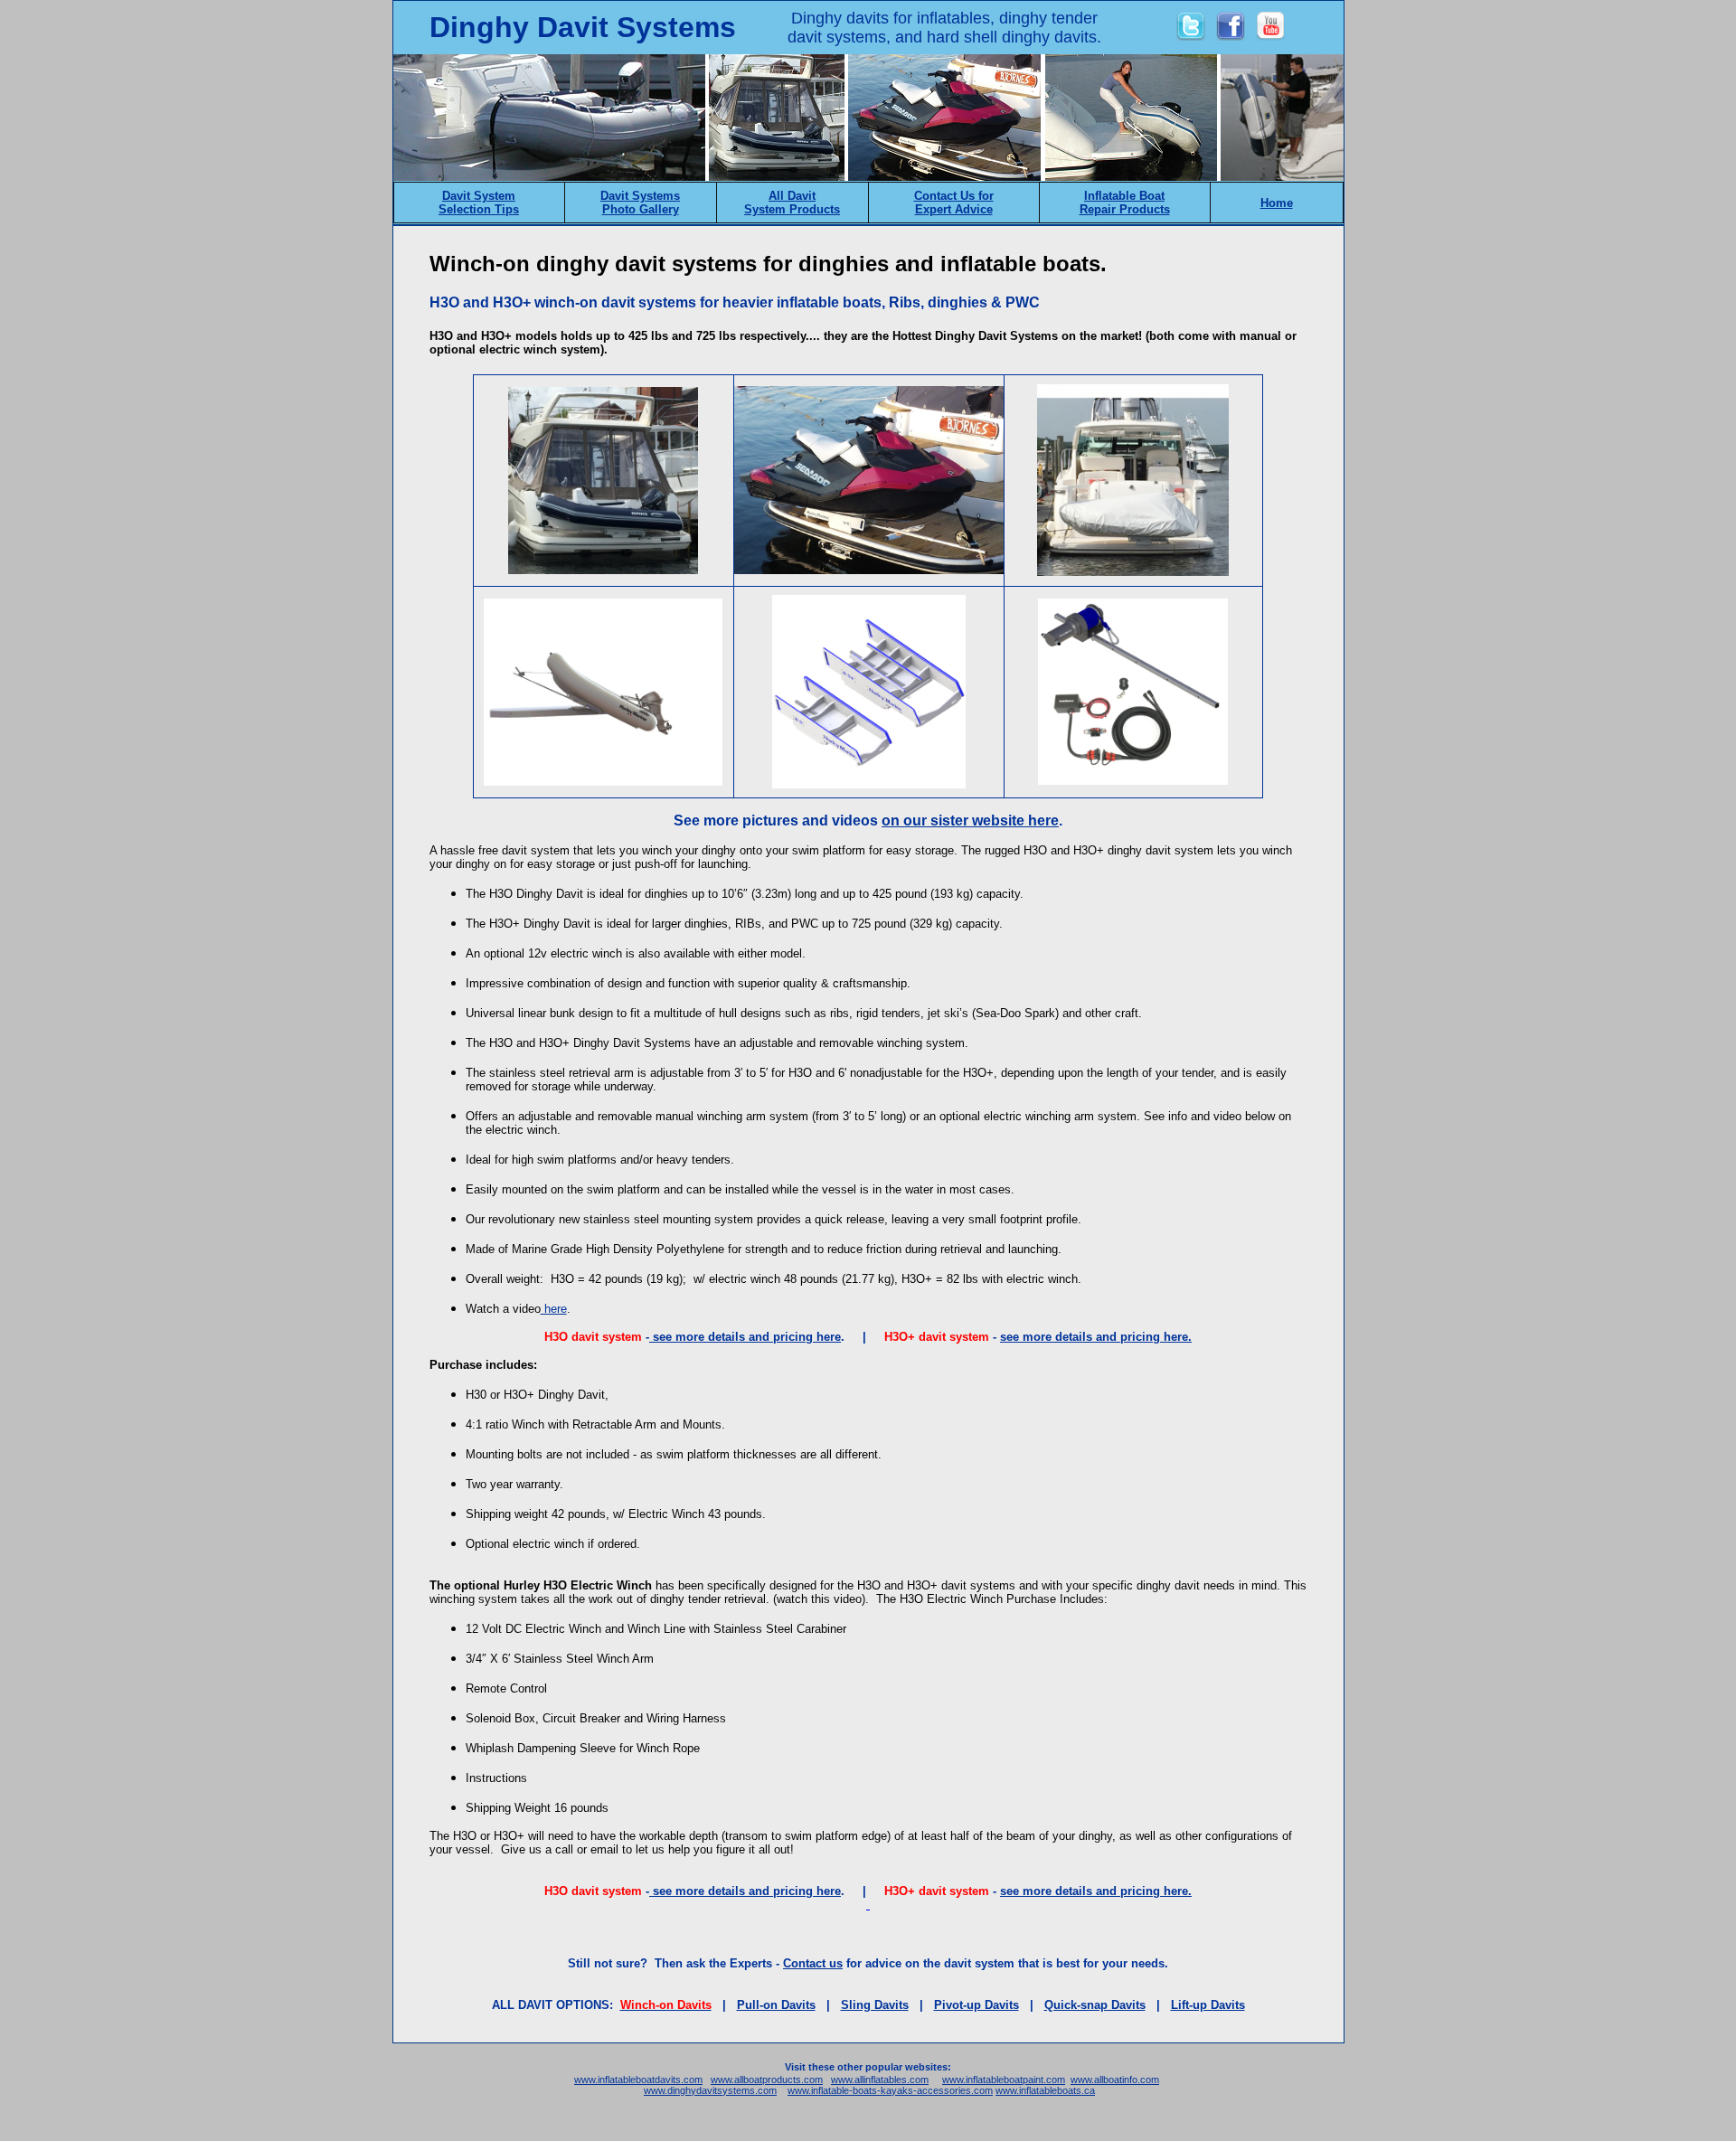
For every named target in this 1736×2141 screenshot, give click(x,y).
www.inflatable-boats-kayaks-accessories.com (890, 2090)
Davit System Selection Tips (479, 203)
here (554, 1309)
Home (1277, 203)
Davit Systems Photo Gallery (640, 203)
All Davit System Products (792, 203)
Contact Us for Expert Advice (954, 203)
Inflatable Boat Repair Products (1125, 203)
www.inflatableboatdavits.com (638, 2080)
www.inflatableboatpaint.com (1004, 2080)
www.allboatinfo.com (1115, 2080)
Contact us (813, 1963)
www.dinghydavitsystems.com (710, 2090)
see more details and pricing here (745, 1337)
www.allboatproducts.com (767, 2080)
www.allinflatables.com (880, 2080)
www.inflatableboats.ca (1045, 2090)
